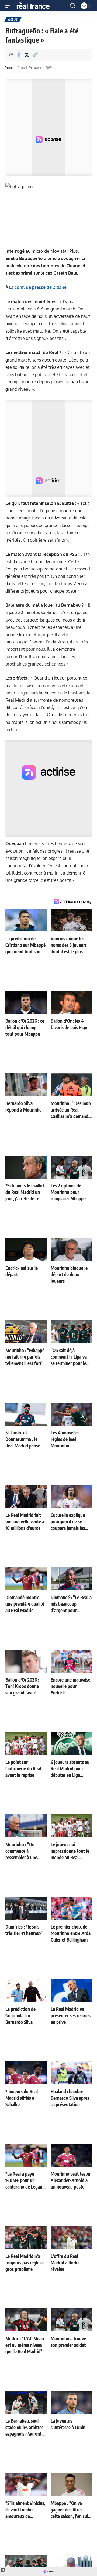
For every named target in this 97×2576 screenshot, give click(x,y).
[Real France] (36, 6)
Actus (13, 19)
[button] (10, 6)
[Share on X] (27, 55)
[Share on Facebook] (19, 55)
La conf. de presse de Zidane (38, 287)
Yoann (9, 68)
